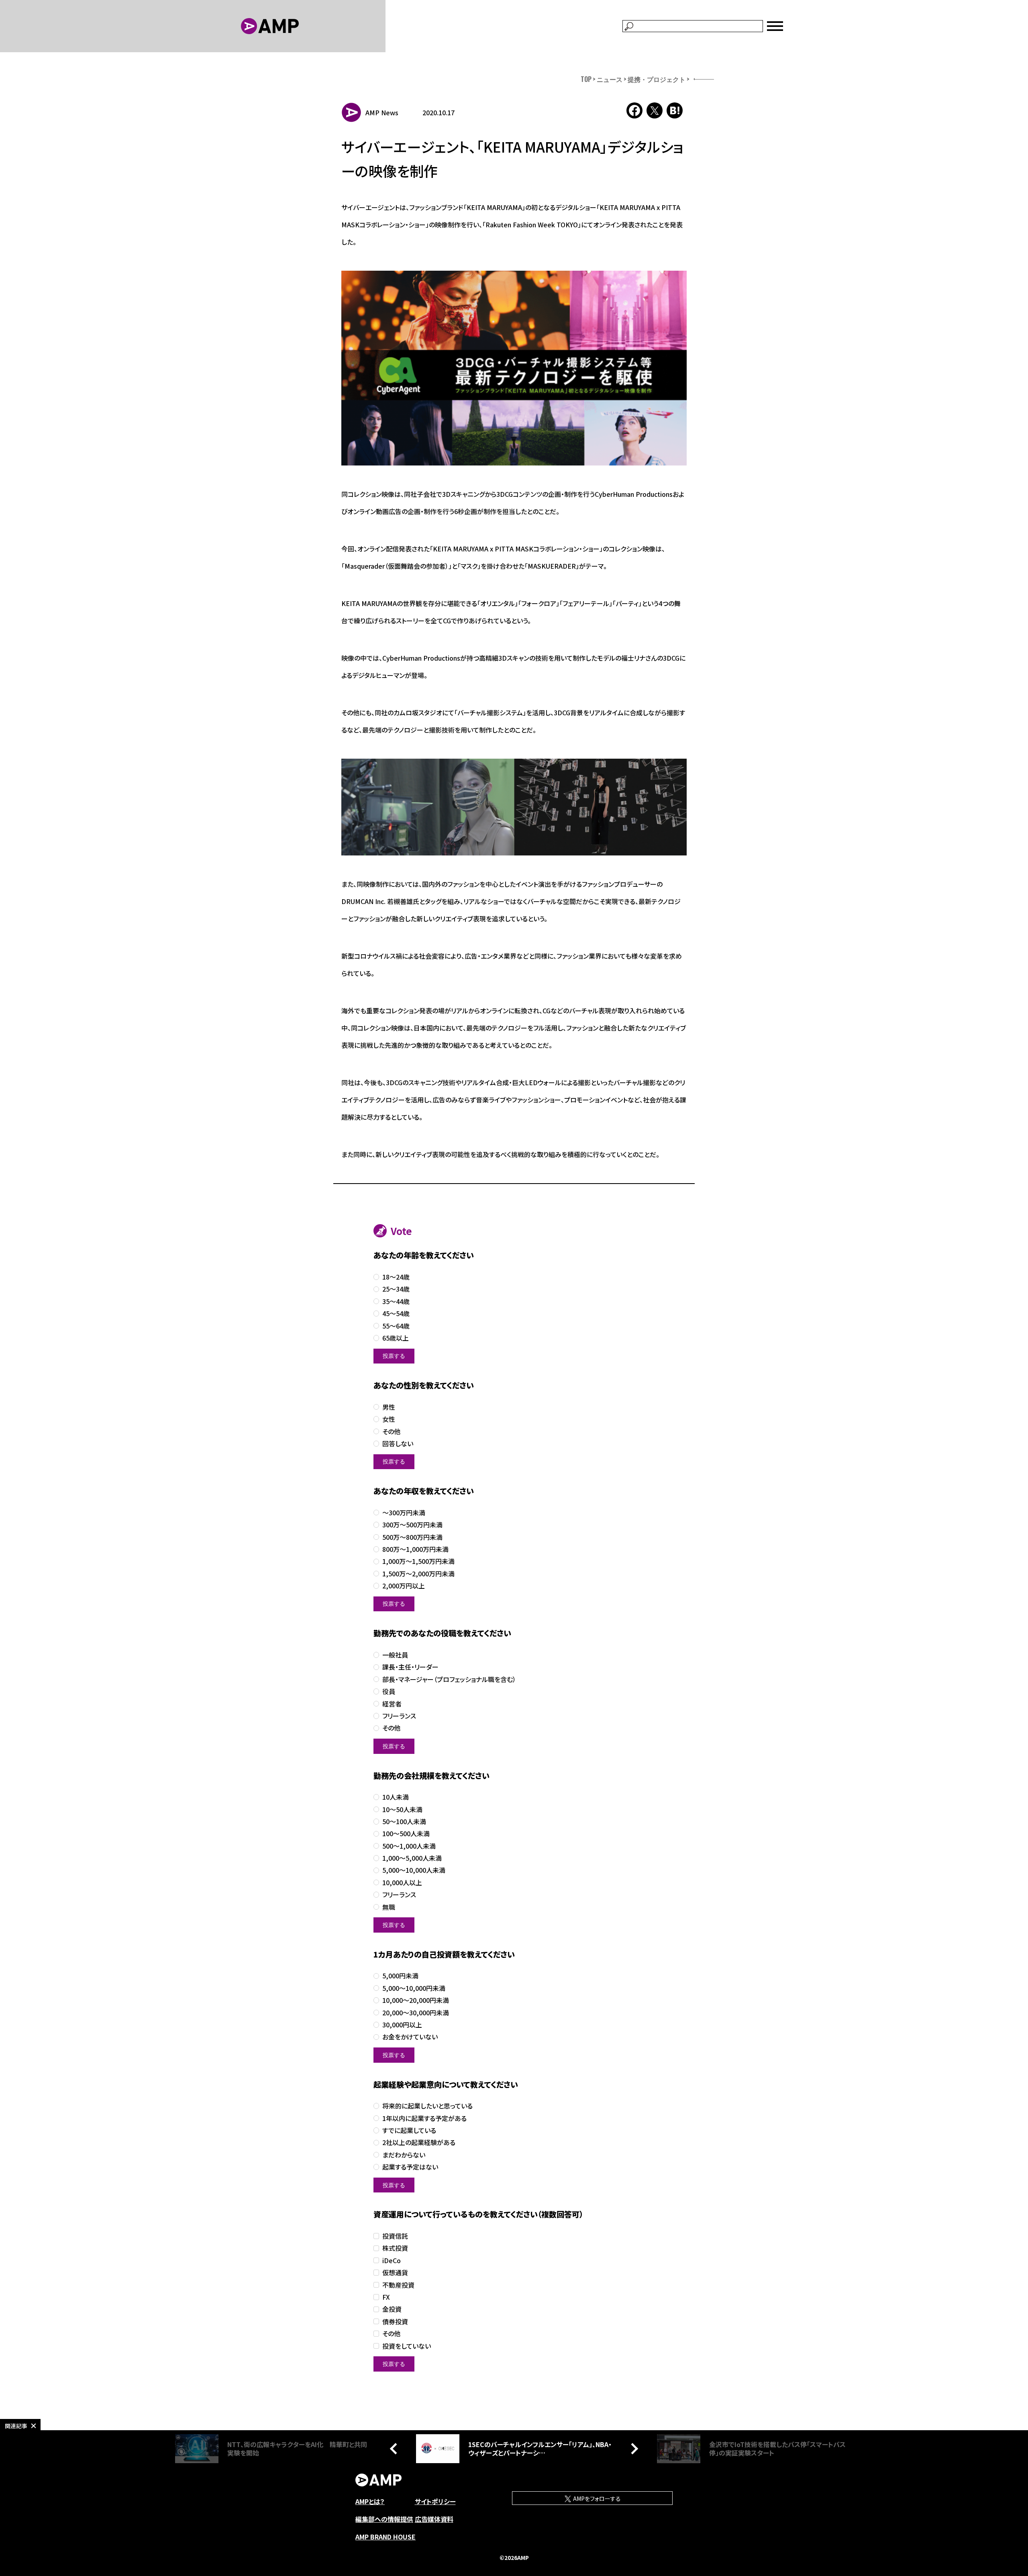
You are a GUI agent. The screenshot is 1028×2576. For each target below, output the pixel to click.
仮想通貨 (395, 2273)
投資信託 (395, 2236)
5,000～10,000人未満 (414, 1870)
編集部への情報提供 (384, 2519)
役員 (389, 1691)
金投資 (392, 2309)
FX (386, 2297)
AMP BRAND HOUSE (385, 2537)
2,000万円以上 (404, 1586)
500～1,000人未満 (409, 1846)
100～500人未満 (406, 1834)
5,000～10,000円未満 (414, 1988)
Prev (396, 2449)
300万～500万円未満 (412, 1525)
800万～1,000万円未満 (415, 1549)
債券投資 (395, 2322)
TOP (586, 79)
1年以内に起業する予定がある (424, 2118)
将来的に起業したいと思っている (427, 2106)
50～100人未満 (404, 1822)
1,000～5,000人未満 (412, 1858)
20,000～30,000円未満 (416, 2013)
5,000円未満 (400, 1976)
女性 (389, 1419)
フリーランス (399, 1716)
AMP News (382, 112)
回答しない (398, 1444)
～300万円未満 (404, 1513)
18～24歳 (396, 1277)
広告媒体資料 (434, 2519)
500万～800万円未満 (412, 1537)
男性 (389, 1407)
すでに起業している (409, 2130)
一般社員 (395, 1655)
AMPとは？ (370, 2501)
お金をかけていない (410, 2037)
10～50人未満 (402, 1810)
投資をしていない (407, 2346)
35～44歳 (396, 1301)
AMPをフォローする (596, 2498)
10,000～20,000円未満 (416, 2000)
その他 (391, 1432)
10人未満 (396, 1797)
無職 (389, 1907)
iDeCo (392, 2261)
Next (632, 2449)
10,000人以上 (402, 1883)
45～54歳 (396, 1314)
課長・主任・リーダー (410, 1667)
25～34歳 (396, 1289)
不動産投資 (398, 2285)
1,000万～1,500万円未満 (418, 1561)
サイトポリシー (435, 2501)
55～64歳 (396, 1326)
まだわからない (404, 2155)
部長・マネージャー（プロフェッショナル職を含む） (449, 1679)
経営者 (392, 1704)
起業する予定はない (410, 2167)
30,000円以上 (402, 2025)
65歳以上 (396, 1338)
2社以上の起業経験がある (419, 2142)
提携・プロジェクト (657, 79)
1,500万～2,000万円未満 (418, 1574)
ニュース (610, 79)
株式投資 (395, 2248)
